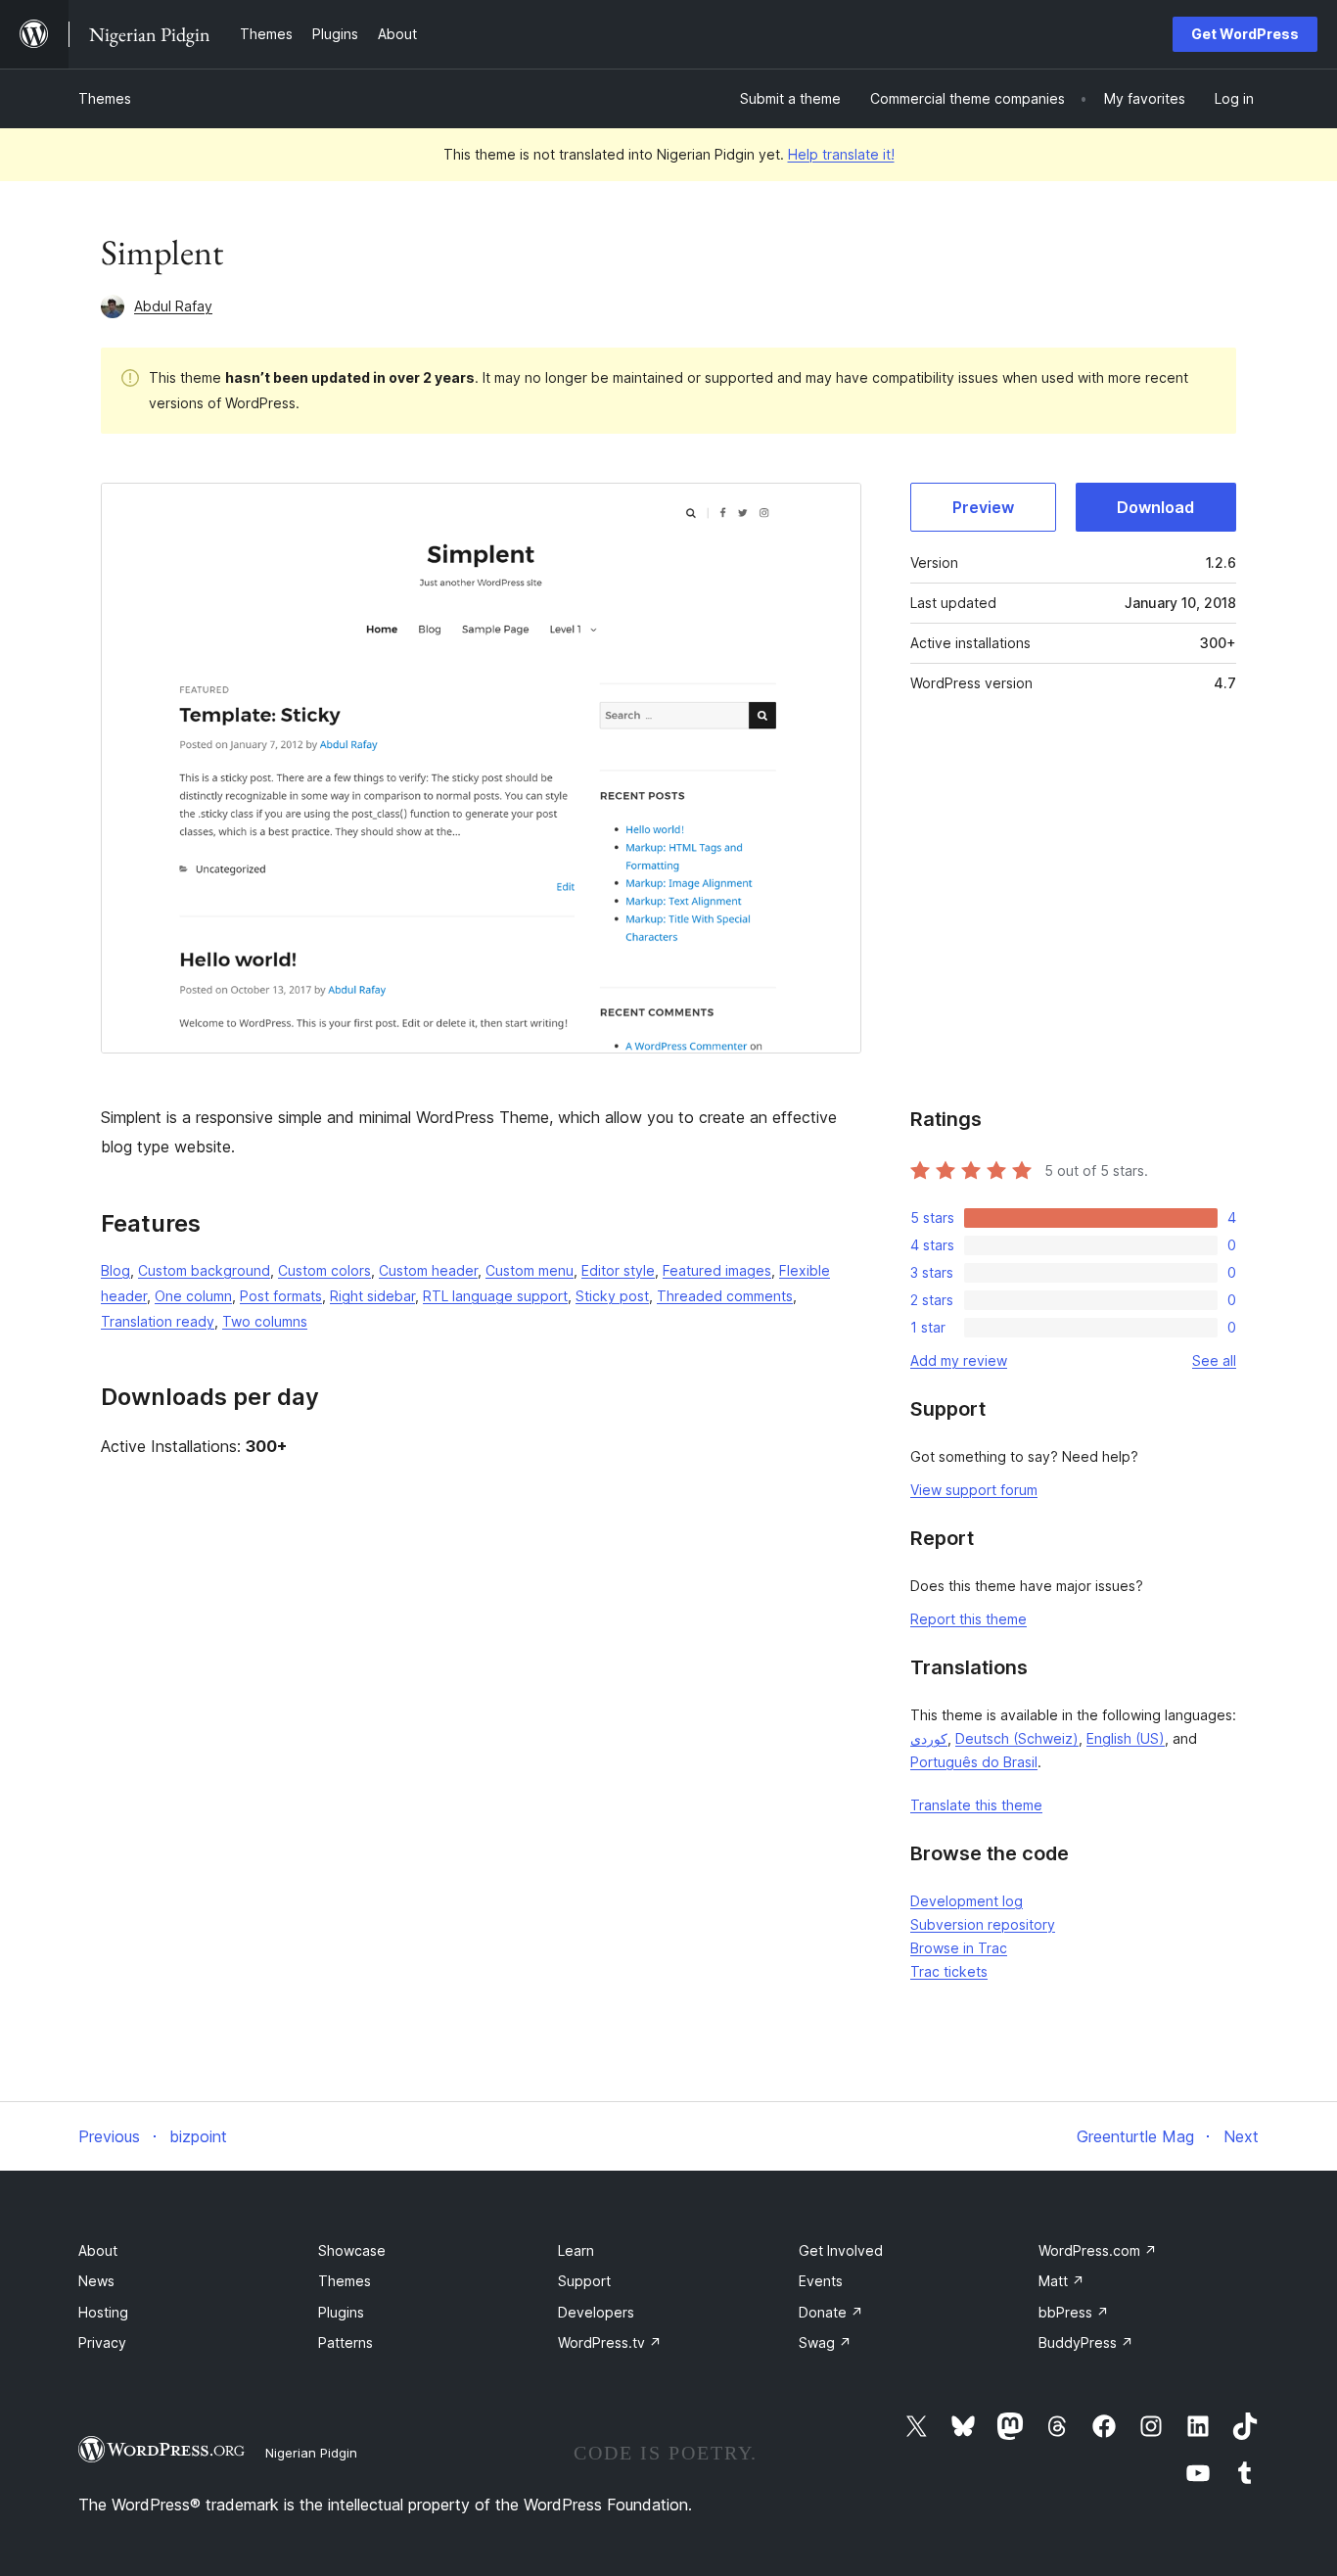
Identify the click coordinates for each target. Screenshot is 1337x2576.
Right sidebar (372, 1296)
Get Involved (841, 2250)
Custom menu (530, 1270)
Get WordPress (1245, 34)
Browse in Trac (959, 1948)
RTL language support (495, 1296)
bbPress (1074, 2312)
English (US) (1126, 1738)
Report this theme (968, 1619)
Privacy (102, 2342)
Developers (596, 2312)
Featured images (717, 1270)
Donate (831, 2312)
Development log (967, 1901)
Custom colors (324, 1270)
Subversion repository (983, 1924)
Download (1155, 507)
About (98, 2250)
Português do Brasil (974, 1762)
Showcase (352, 2250)
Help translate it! (841, 154)
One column (193, 1296)
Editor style (618, 1270)
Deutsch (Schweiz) (1017, 1738)
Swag (825, 2342)
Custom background (204, 1270)
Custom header (428, 1270)
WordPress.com (1098, 2250)
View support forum (974, 1490)
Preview (983, 507)
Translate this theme (976, 1805)
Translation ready (158, 1321)
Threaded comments (725, 1296)
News (96, 2281)
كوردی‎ (929, 1738)
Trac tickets (949, 1971)
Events (821, 2281)
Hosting (103, 2312)
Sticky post (612, 1296)
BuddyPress (1086, 2342)
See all (1214, 1360)
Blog (115, 1270)
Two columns (265, 1321)
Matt (1061, 2281)
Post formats (281, 1296)
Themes (105, 98)
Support (584, 2281)
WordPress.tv (610, 2342)
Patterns (346, 2342)
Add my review (959, 1360)
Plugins (341, 2312)
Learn (576, 2250)
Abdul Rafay (173, 306)
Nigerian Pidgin (311, 2453)
